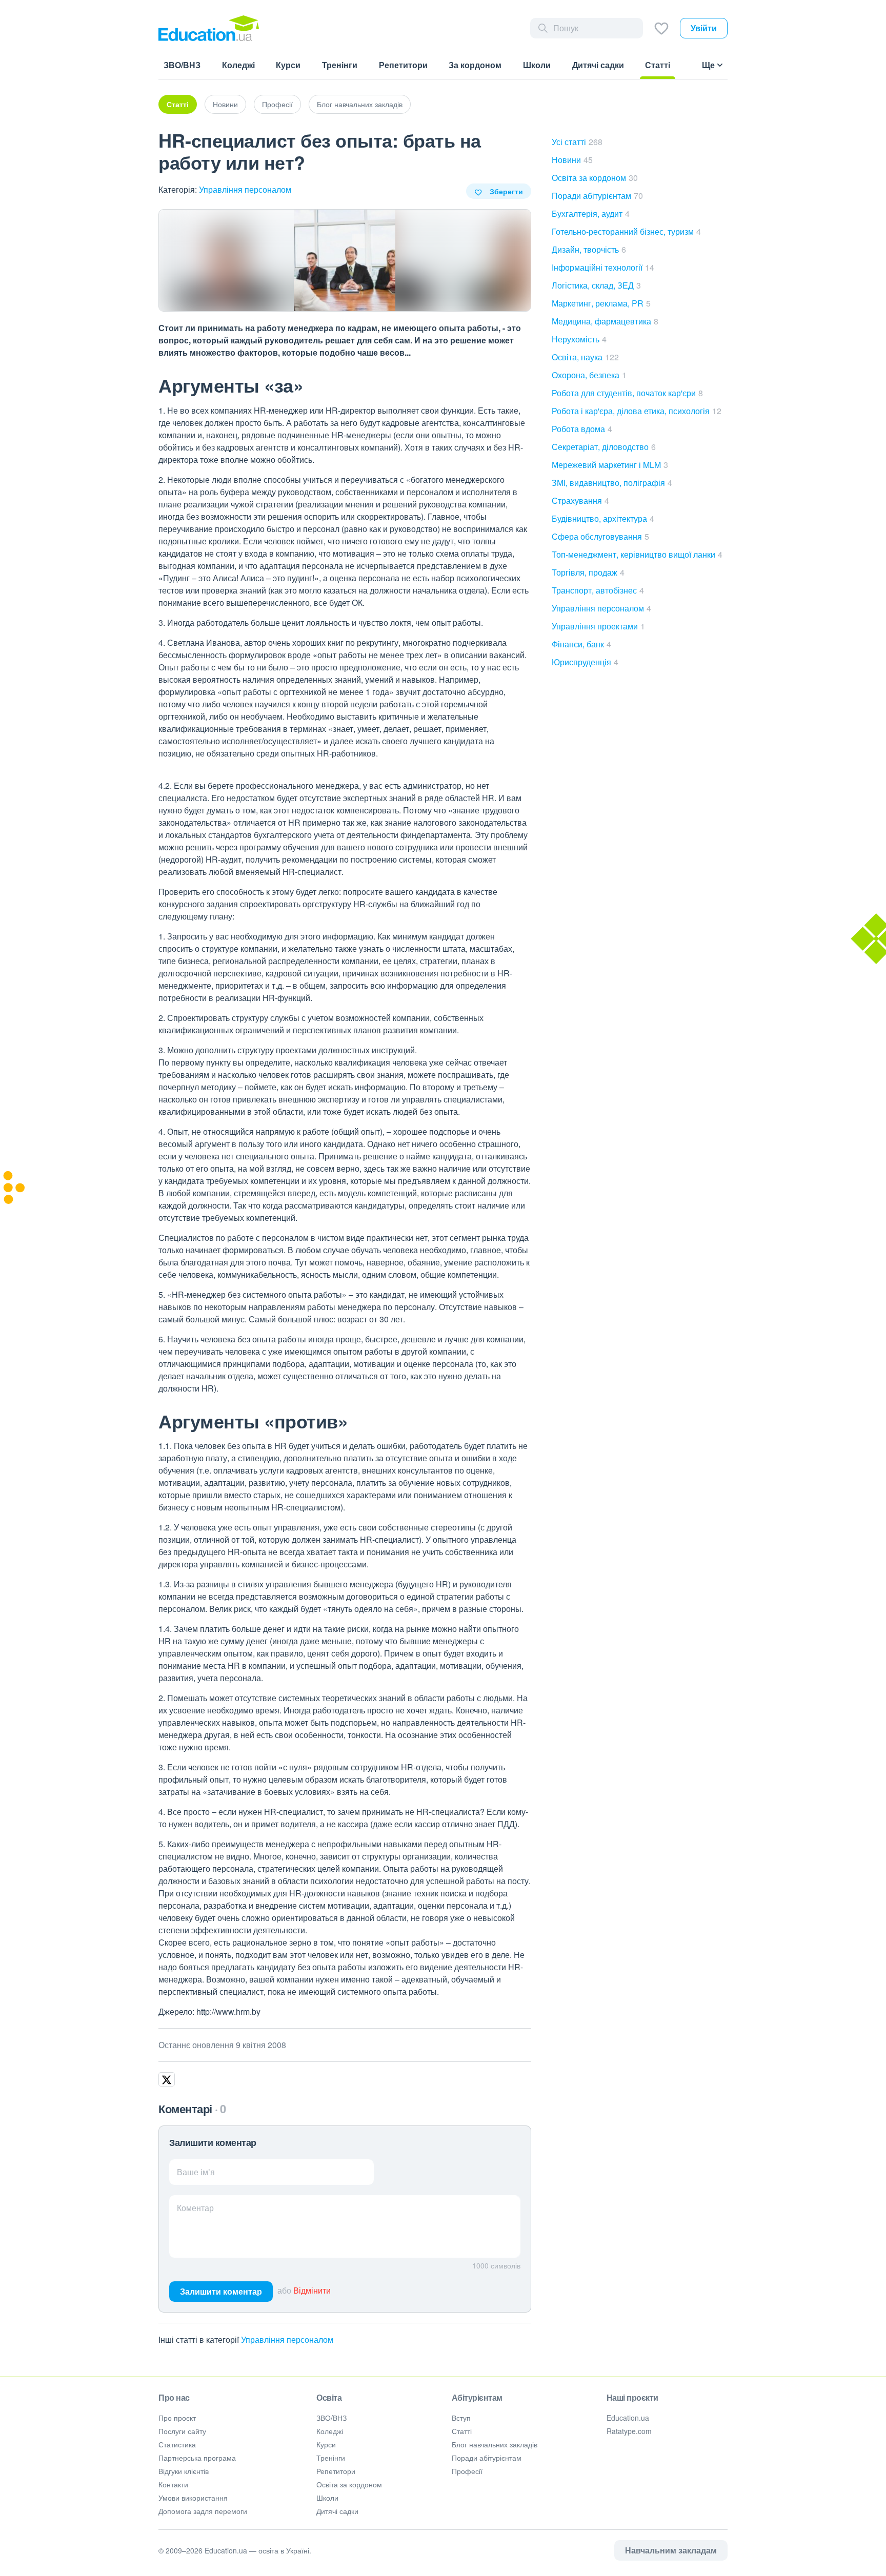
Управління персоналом (245, 189)
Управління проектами (598, 626)
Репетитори (336, 2471)
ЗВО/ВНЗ (331, 2418)
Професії (277, 104)
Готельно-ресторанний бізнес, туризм (626, 231)
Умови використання (193, 2498)
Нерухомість (579, 339)
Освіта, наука (585, 357)
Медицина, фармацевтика (605, 321)
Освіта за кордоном (595, 178)
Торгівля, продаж (588, 572)
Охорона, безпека (589, 375)
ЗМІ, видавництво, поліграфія (612, 483)
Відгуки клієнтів (184, 2471)
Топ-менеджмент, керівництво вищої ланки (637, 554)
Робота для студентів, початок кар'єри (627, 393)
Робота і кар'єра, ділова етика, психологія (637, 411)
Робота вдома (582, 429)
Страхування (580, 500)
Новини (225, 104)
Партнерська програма (197, 2458)
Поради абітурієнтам (597, 196)
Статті (178, 104)
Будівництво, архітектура (603, 518)
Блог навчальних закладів (360, 104)
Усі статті (577, 142)
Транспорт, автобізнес (598, 590)
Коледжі (330, 2431)
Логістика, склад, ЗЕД (596, 285)
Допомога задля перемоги (203, 2511)
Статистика (177, 2444)
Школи (327, 2498)
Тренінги (331, 2458)
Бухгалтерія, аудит (591, 213)
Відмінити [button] (312, 2290)
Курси (326, 2444)
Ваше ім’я (196, 2172)
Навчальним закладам (671, 2550)
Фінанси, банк (581, 644)
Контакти (173, 2484)
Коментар (195, 2208)
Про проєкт (177, 2418)
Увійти (704, 28)
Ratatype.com (629, 2431)
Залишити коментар (221, 2291)
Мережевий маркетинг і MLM (610, 465)
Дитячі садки (337, 2511)
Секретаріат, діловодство (604, 447)
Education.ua (628, 2418)
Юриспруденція (585, 662)
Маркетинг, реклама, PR (601, 303)
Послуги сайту (182, 2431)
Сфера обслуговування (600, 536)
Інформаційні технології (603, 267)
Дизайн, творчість (589, 249)
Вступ (461, 2418)
